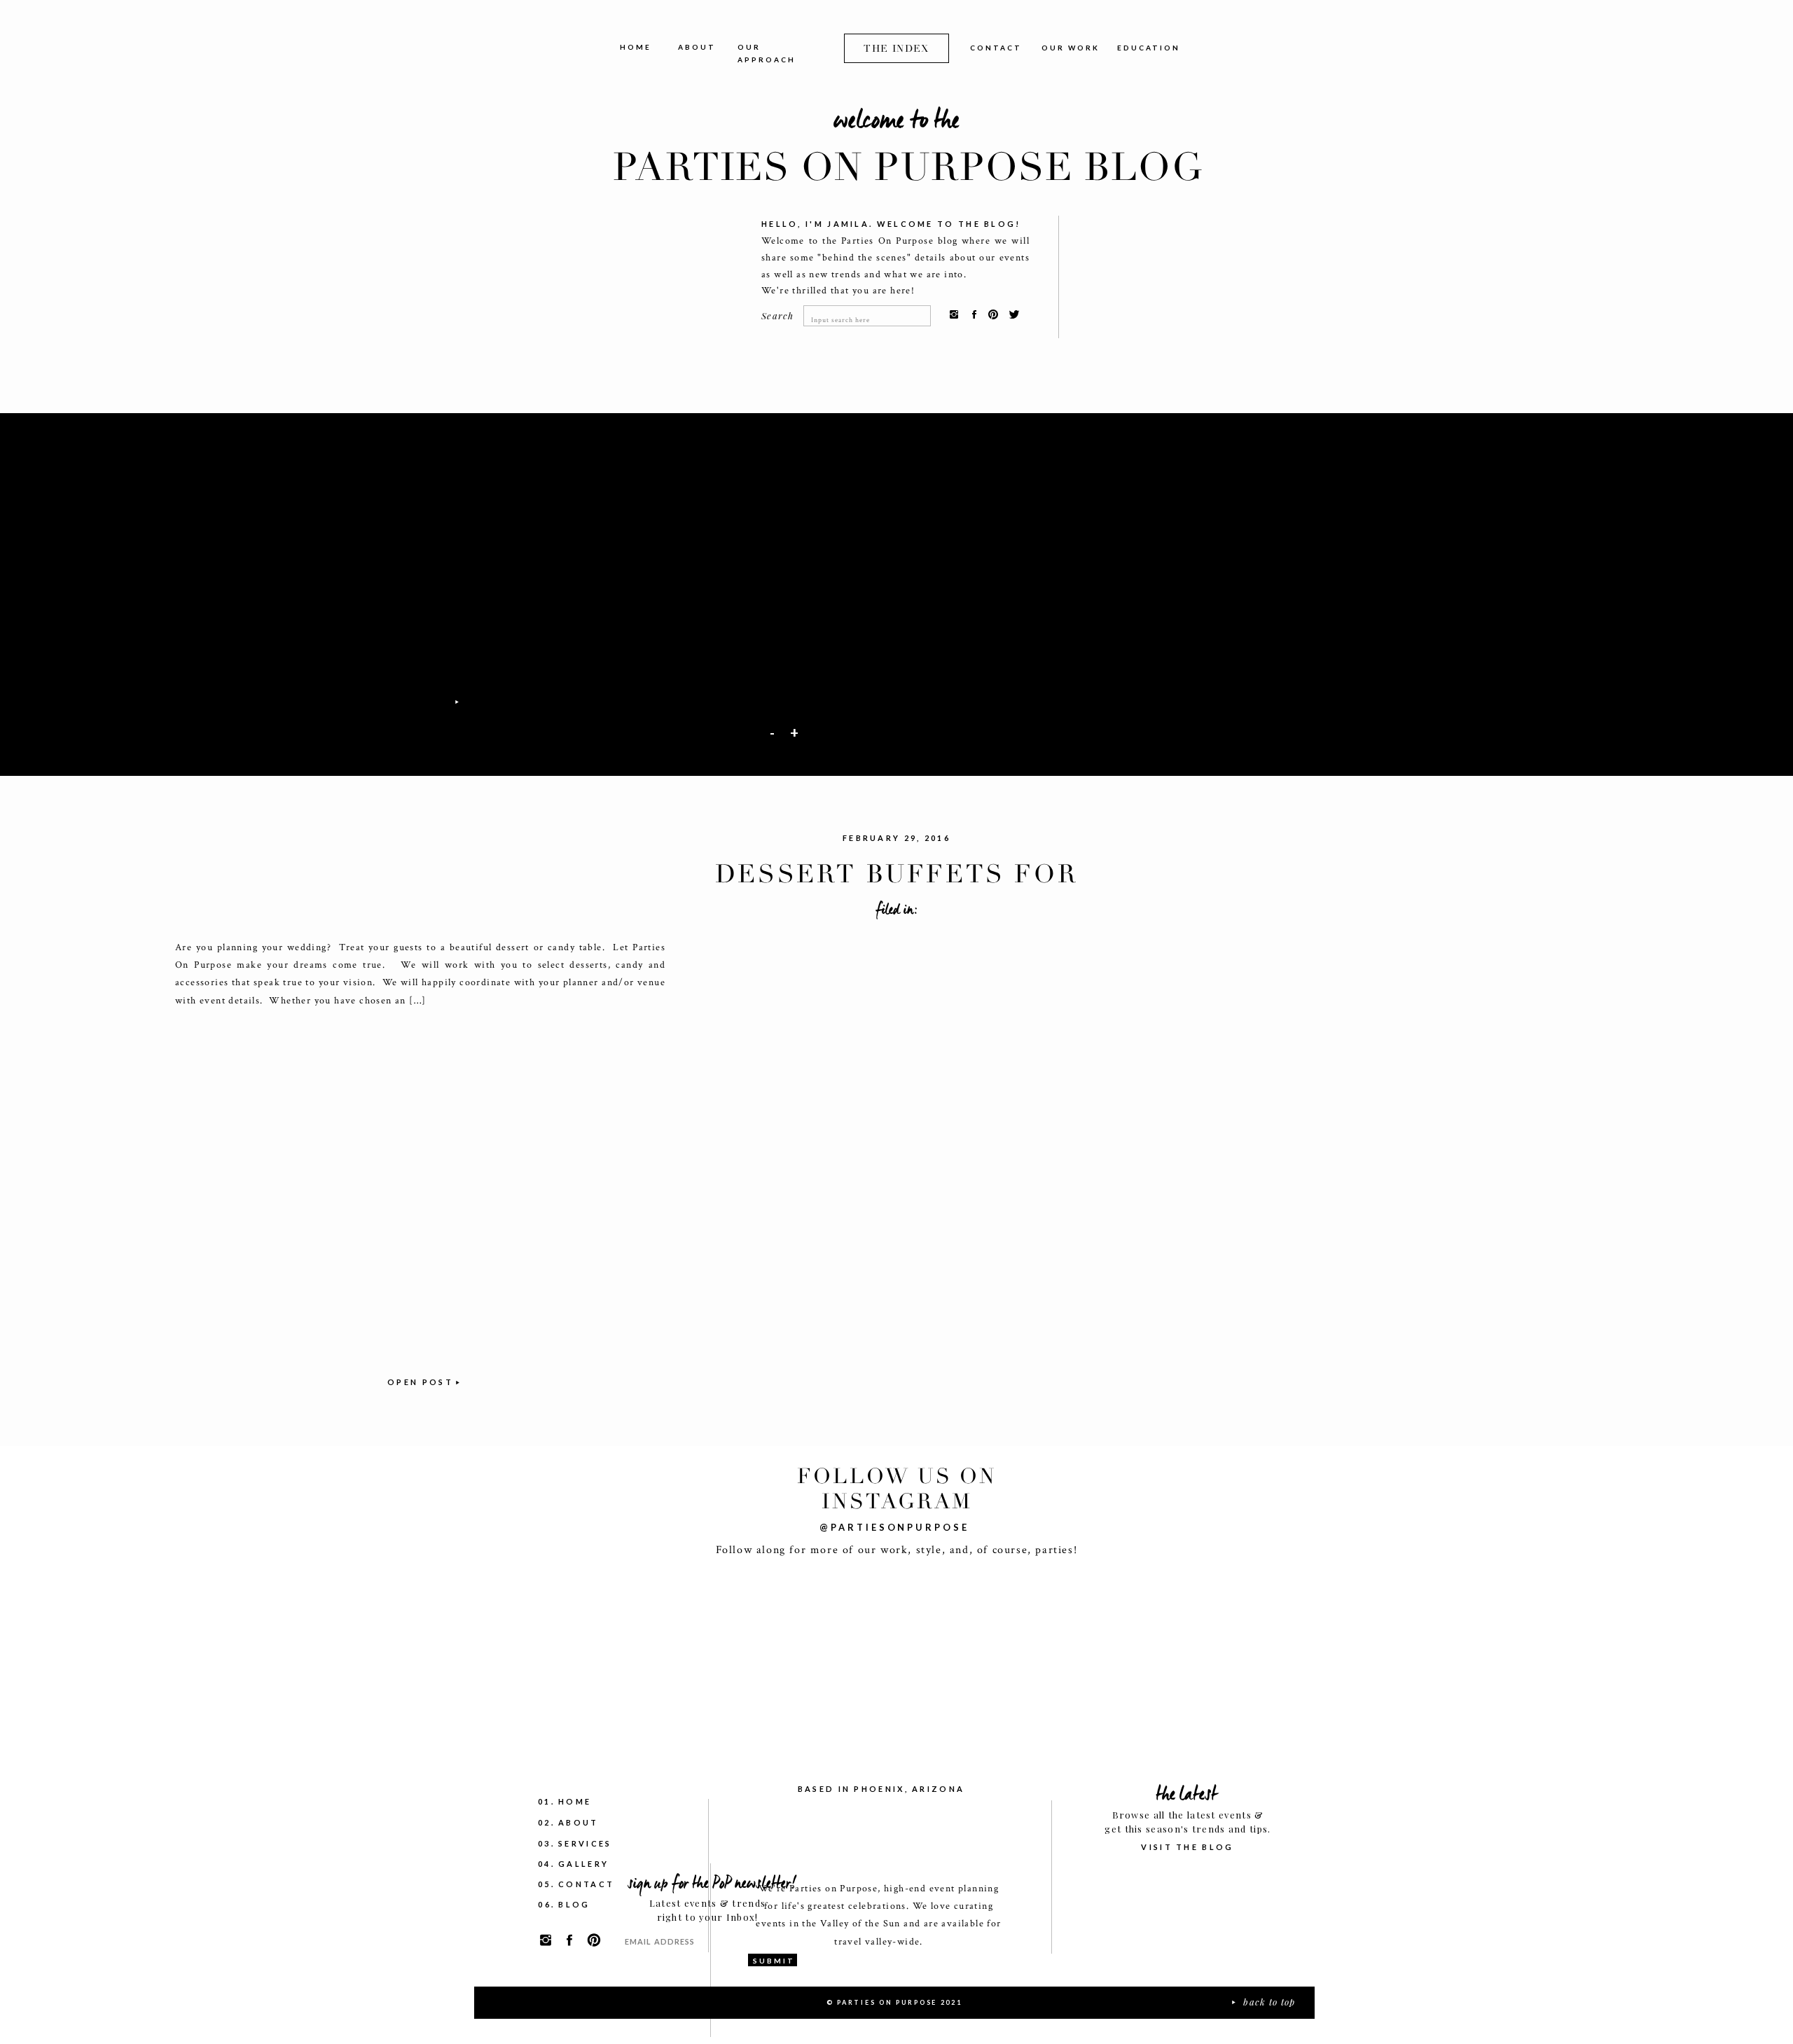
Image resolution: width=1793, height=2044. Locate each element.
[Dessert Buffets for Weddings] (420, 1186)
